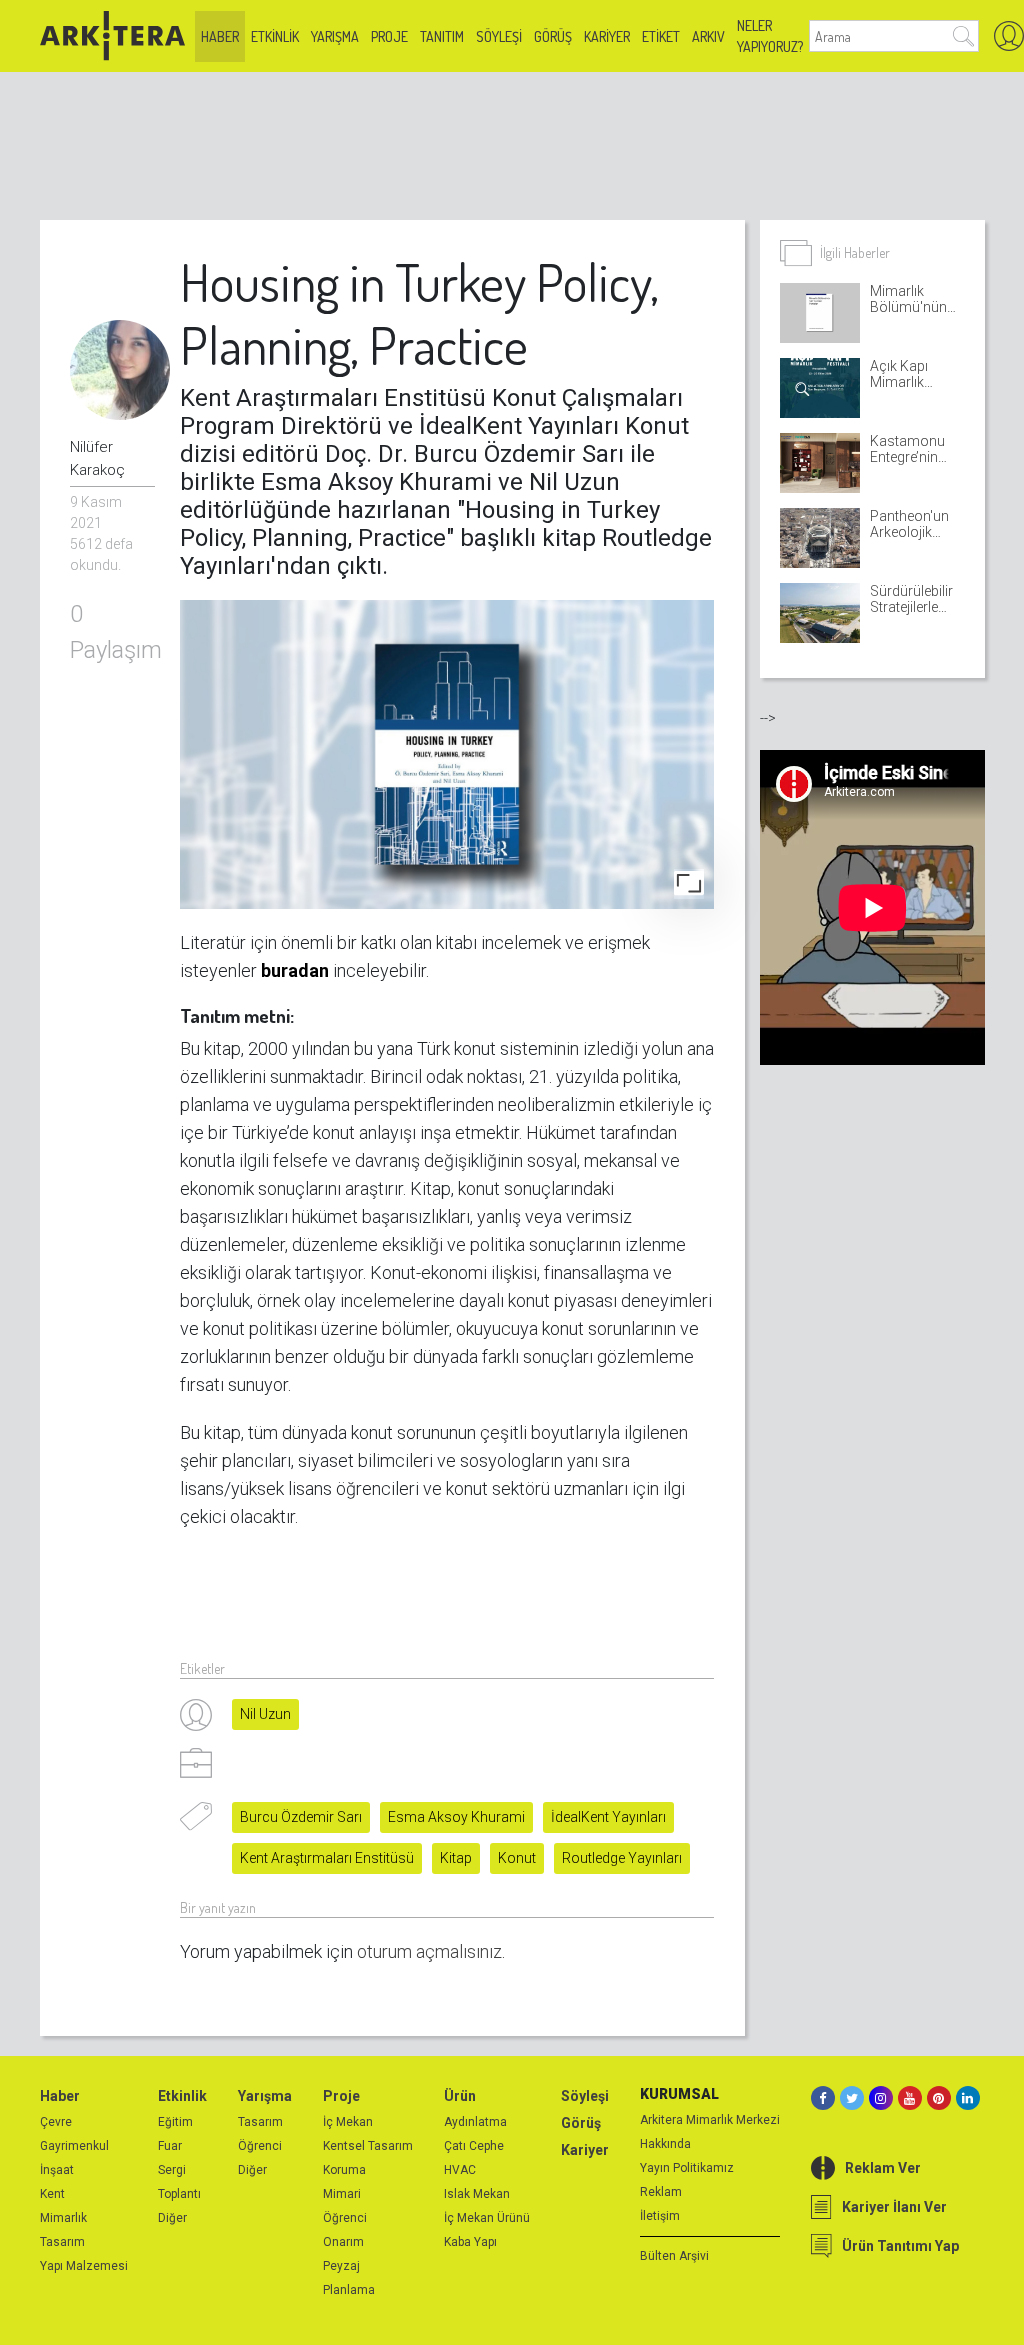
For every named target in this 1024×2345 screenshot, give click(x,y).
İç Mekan (348, 2122)
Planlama (349, 2290)
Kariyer (607, 36)
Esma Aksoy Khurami (456, 1817)
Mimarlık (63, 2218)
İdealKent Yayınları (608, 1817)
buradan (295, 970)
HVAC (460, 2170)
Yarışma (335, 36)
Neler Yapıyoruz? (770, 36)
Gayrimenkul (74, 2146)
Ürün (460, 2096)
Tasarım (62, 2242)
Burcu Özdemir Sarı (301, 1817)
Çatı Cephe (474, 2146)
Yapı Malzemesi (84, 2266)
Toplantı (179, 2194)
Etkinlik (275, 36)
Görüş (553, 36)
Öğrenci (260, 2146)
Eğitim (175, 2122)
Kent (52, 2194)
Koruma (344, 2170)
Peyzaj (341, 2266)
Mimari (342, 2194)
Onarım (343, 2242)
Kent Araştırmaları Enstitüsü (327, 1858)
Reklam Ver (883, 2168)
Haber (220, 36)
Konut (517, 1858)
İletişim (660, 2216)
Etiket (661, 36)
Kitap (456, 1858)
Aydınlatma (475, 2122)
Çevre (56, 2122)
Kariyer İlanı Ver (894, 2207)
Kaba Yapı (470, 2242)
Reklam (661, 2192)
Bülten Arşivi (674, 2256)
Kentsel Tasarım (368, 2146)
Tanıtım (442, 36)
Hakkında (665, 2144)
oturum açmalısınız (429, 1951)
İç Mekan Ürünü (487, 2218)
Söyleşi (499, 36)
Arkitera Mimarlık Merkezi (710, 2120)
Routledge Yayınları (622, 1858)
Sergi (172, 2170)
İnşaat (57, 2170)
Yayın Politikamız (687, 2168)
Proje (389, 36)
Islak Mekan (477, 2194)
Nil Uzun (265, 1714)
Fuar (170, 2146)
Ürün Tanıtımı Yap (900, 2246)
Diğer (172, 2218)
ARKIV (708, 36)
